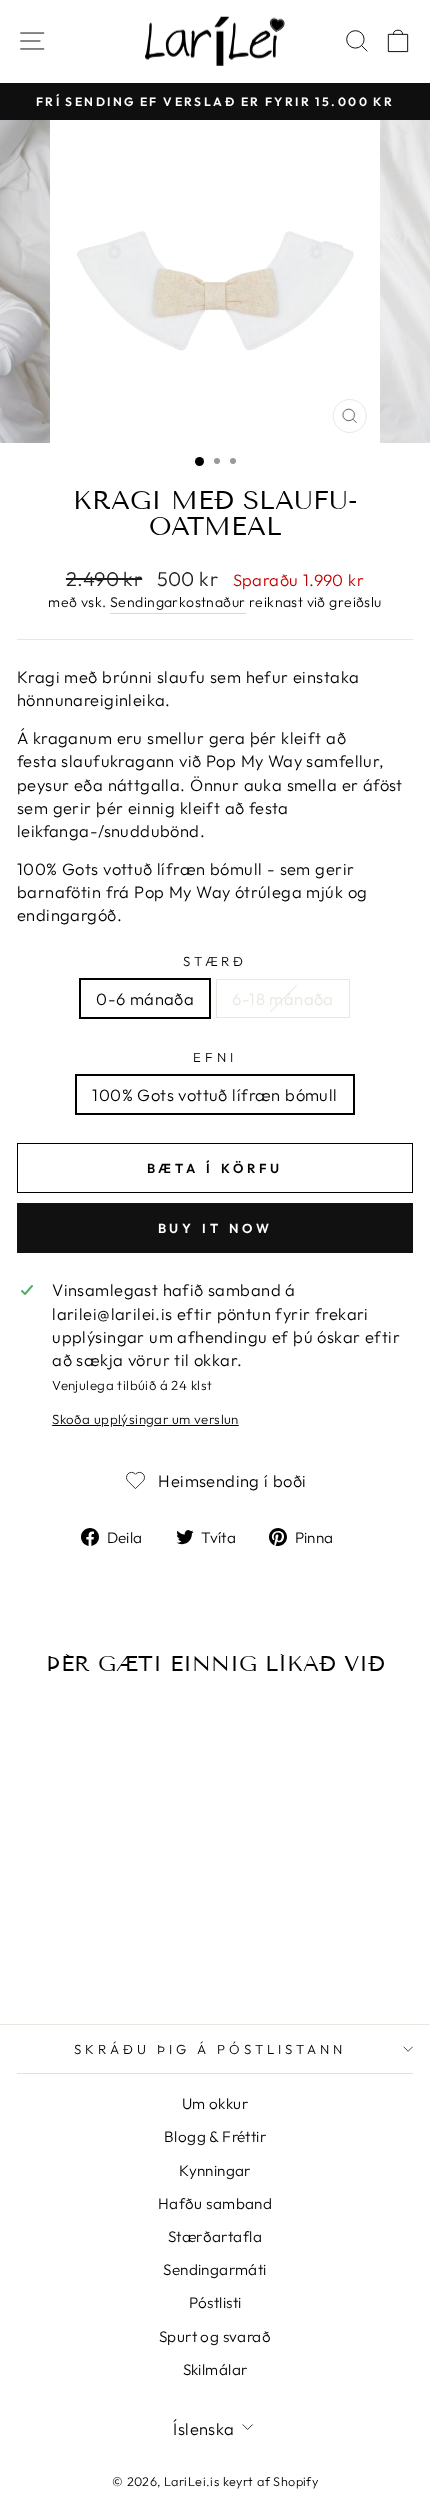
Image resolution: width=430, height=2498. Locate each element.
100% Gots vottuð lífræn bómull (214, 1094)
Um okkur (215, 2103)
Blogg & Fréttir (215, 2136)
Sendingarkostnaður (177, 602)
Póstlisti (215, 2302)
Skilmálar (215, 2369)
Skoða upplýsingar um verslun (145, 1419)
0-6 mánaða (145, 998)
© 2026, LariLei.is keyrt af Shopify (215, 2481)
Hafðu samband (215, 2203)
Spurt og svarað (215, 2336)
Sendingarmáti (214, 2269)
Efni (215, 1057)
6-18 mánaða (283, 998)
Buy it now (215, 1228)
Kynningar (215, 2170)
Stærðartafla (215, 2236)
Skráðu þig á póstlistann (209, 2049)
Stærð (215, 961)
